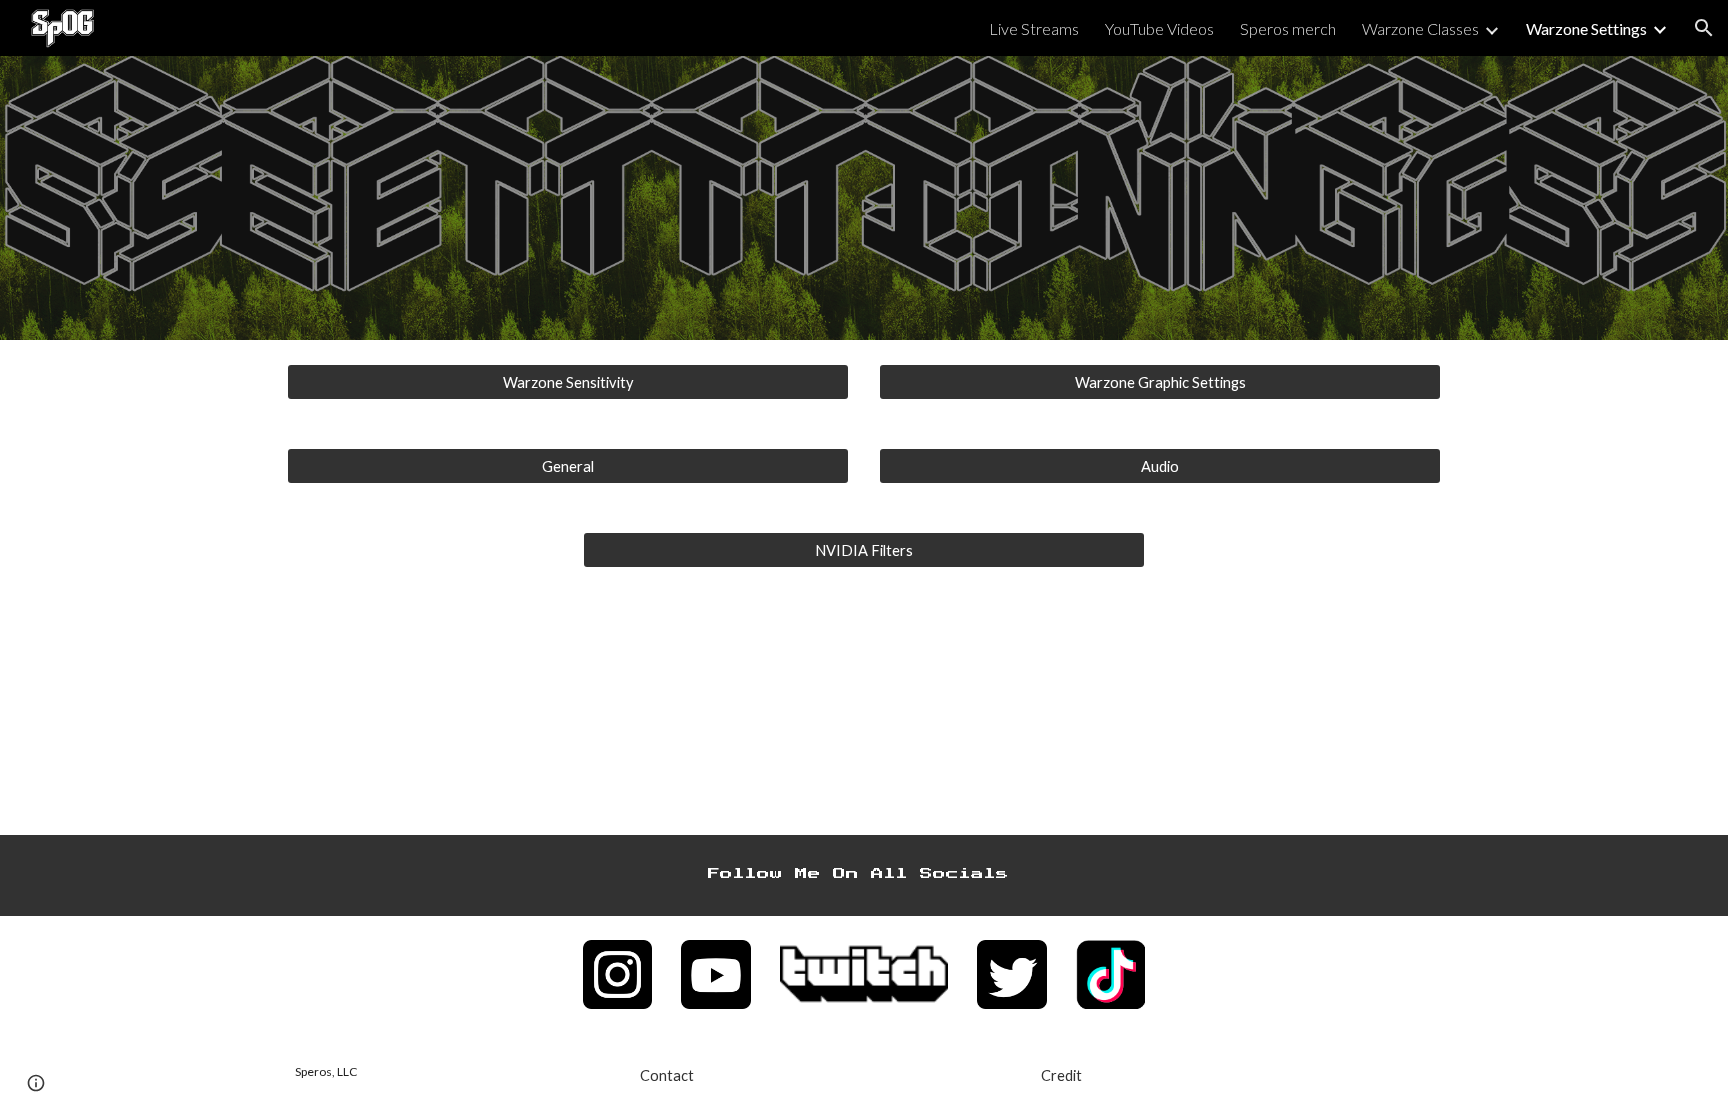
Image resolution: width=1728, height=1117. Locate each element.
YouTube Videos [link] (1159, 28)
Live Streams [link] (1034, 28)
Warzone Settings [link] (1586, 28)
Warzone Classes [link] (1420, 28)
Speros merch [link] (1288, 28)
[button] (1704, 28)
